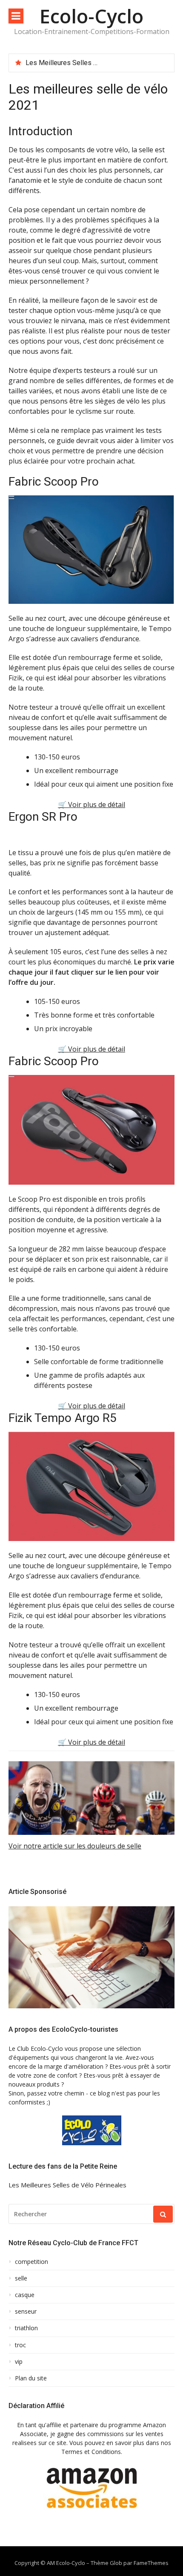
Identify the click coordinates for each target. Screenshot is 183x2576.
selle (21, 2278)
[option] (97, 63)
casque (25, 2295)
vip (19, 2362)
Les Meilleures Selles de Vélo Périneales (88, 63)
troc (20, 2345)
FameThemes (151, 2563)
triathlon (26, 2328)
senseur (26, 2312)
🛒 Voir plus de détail (91, 805)
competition (31, 2262)
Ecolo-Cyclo (91, 16)
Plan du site (31, 2378)
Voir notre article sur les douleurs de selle (75, 1846)
